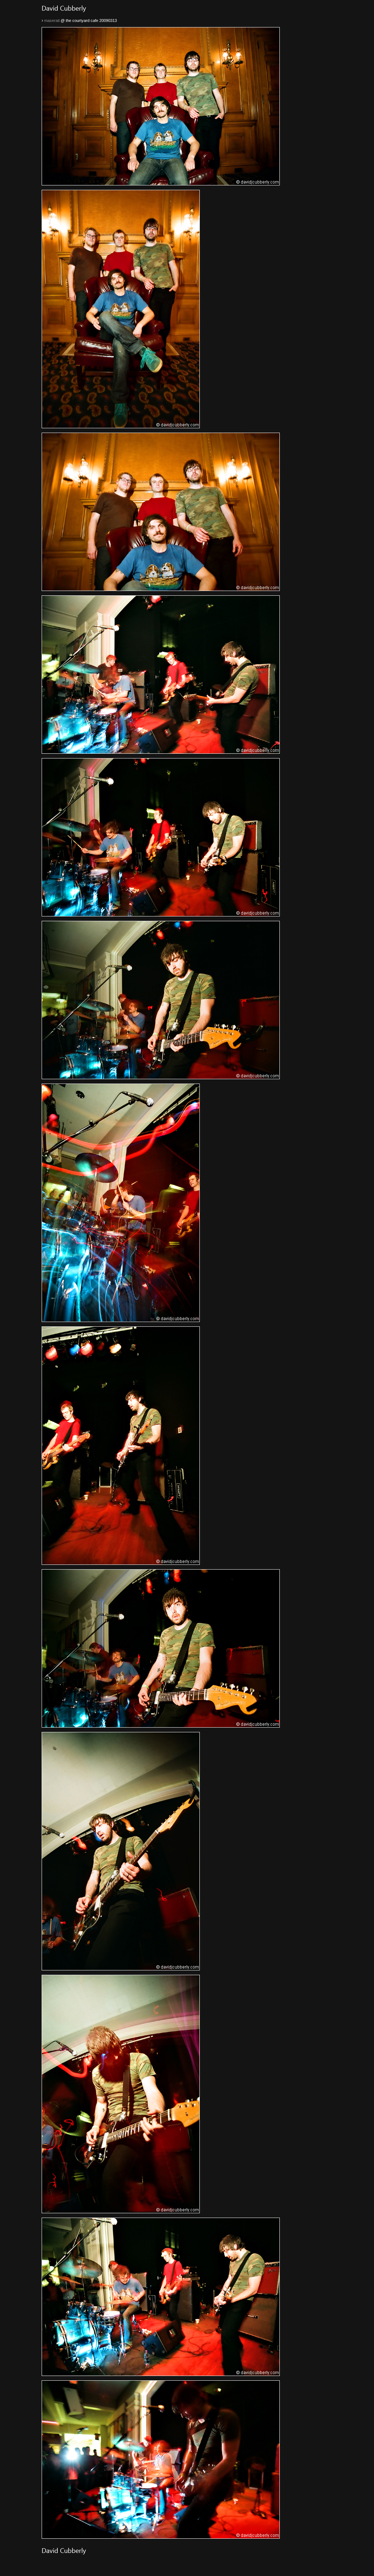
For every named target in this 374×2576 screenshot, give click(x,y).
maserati (52, 20)
